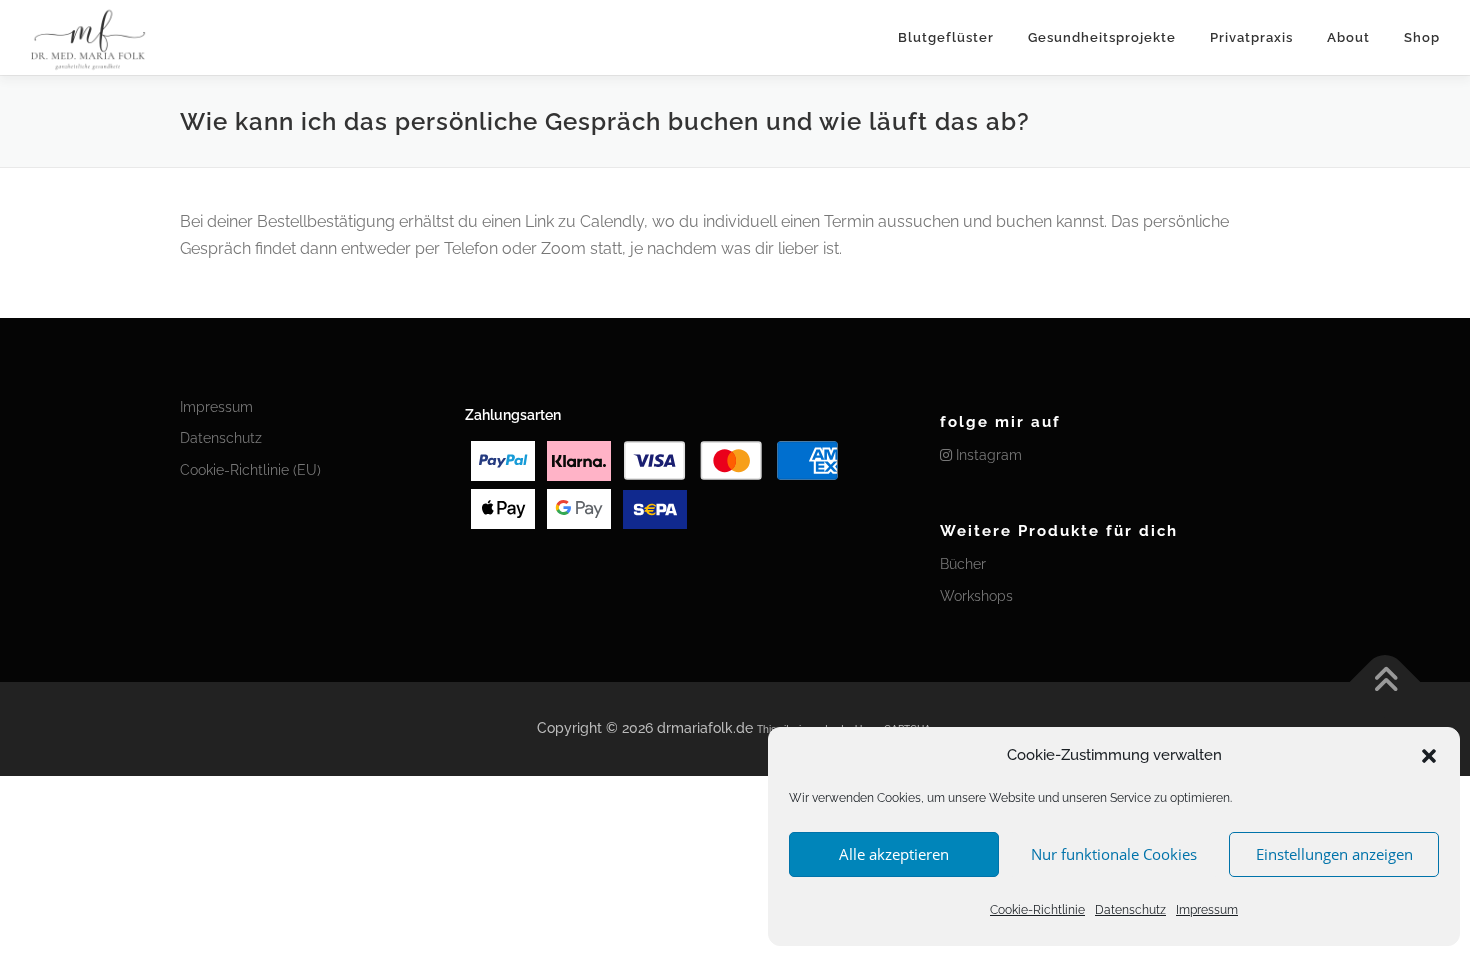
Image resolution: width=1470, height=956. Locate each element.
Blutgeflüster (946, 37)
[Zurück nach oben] (1385, 682)
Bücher (963, 564)
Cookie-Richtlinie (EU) (250, 470)
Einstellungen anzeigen (1334, 854)
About (1348, 37)
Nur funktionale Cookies (1114, 854)
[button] (1429, 756)
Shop (1422, 37)
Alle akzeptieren (894, 854)
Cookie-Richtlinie (1037, 910)
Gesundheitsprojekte (1102, 37)
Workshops (976, 596)
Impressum (1207, 910)
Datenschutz (1130, 910)
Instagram (987, 455)
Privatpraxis (1251, 37)
